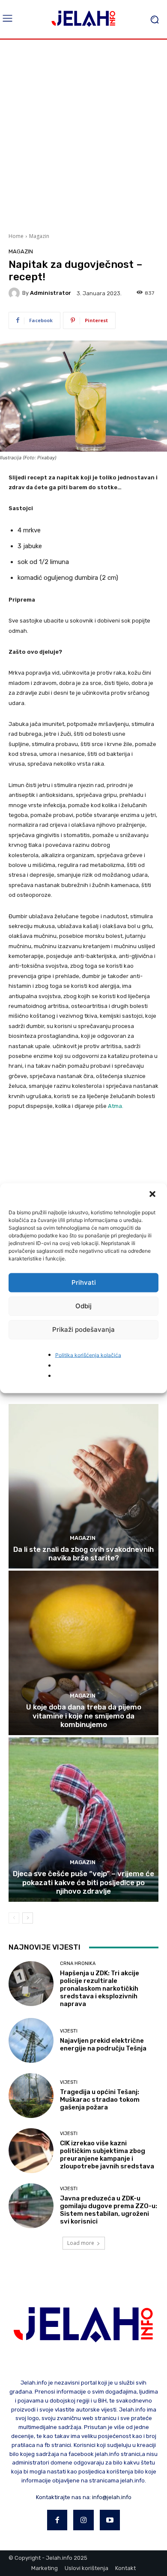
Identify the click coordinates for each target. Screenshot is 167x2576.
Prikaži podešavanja (83, 1329)
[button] (153, 1195)
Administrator (51, 293)
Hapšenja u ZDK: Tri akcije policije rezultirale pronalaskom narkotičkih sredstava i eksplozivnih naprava (100, 1989)
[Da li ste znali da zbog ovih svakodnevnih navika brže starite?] (83, 1486)
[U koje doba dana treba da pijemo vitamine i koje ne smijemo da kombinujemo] (83, 1653)
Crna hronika (78, 1964)
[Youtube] (110, 2520)
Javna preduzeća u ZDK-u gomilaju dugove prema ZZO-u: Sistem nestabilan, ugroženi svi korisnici (109, 2210)
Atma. (116, 1106)
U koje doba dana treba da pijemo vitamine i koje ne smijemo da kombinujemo (84, 1716)
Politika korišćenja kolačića (88, 1355)
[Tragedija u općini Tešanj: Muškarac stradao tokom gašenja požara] (31, 2096)
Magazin (39, 236)
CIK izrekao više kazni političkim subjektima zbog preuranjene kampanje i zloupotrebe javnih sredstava (107, 2155)
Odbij (83, 1306)
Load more (81, 2243)
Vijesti (69, 2031)
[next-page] (28, 1918)
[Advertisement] (83, 135)
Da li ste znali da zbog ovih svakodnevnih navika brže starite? (83, 1554)
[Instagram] (83, 2520)
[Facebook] (57, 2520)
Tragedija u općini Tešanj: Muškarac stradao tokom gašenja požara (100, 2100)
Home (16, 236)
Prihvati (84, 1282)
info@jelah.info (112, 2497)
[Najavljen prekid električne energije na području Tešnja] (31, 2040)
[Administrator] (15, 293)
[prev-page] (14, 1918)
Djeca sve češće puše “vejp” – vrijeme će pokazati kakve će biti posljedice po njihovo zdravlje (83, 1882)
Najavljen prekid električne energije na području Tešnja (103, 2044)
